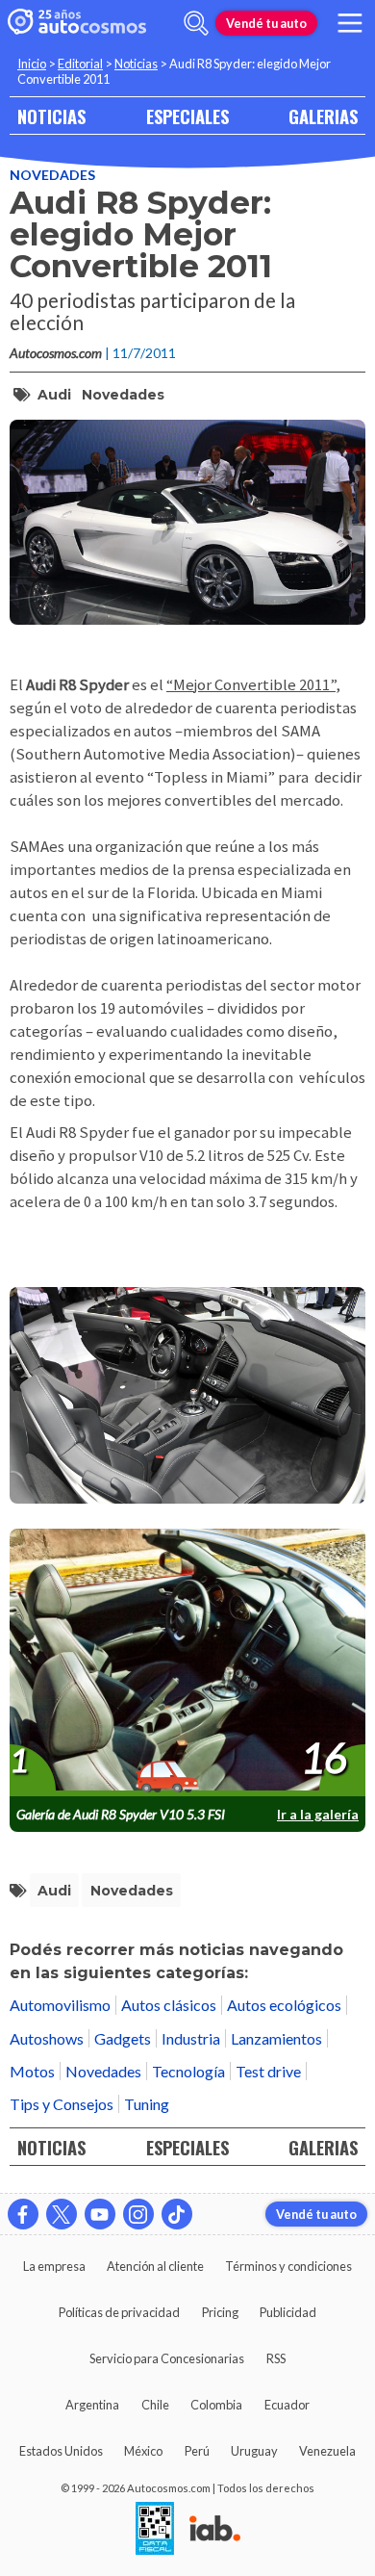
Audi (54, 395)
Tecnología (188, 2071)
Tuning (147, 2104)
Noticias (136, 64)
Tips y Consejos (62, 2104)
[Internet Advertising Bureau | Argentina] (215, 2530)
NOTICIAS (51, 116)
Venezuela (327, 2451)
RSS (276, 2358)
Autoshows (47, 2038)
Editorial (80, 64)
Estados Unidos (61, 2451)
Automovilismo (60, 2005)
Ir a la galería (318, 1814)
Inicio (32, 64)
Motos (32, 2071)
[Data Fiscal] (155, 2530)
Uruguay (254, 2451)
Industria (191, 2038)
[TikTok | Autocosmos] (177, 2214)
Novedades (52, 175)
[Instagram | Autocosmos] (138, 2214)
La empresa (54, 2266)
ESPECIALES (187, 116)
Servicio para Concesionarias (167, 2358)
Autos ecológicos (284, 2005)
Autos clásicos (169, 2005)
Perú (197, 2451)
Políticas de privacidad (119, 2312)
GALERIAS (323, 116)
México (143, 2451)
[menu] (350, 23)
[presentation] (187, 1663)
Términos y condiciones (288, 2266)
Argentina (92, 2405)
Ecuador (287, 2405)
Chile (155, 2405)
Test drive (268, 2071)
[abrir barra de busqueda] (196, 23)
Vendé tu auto (266, 23)
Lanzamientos (276, 2038)
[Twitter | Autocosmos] (62, 2214)
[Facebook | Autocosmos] (23, 2214)
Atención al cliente (155, 2266)
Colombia (216, 2405)
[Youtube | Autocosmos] (100, 2214)
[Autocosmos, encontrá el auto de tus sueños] (77, 23)
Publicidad (288, 2312)
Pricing (220, 2312)
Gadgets (123, 2038)
